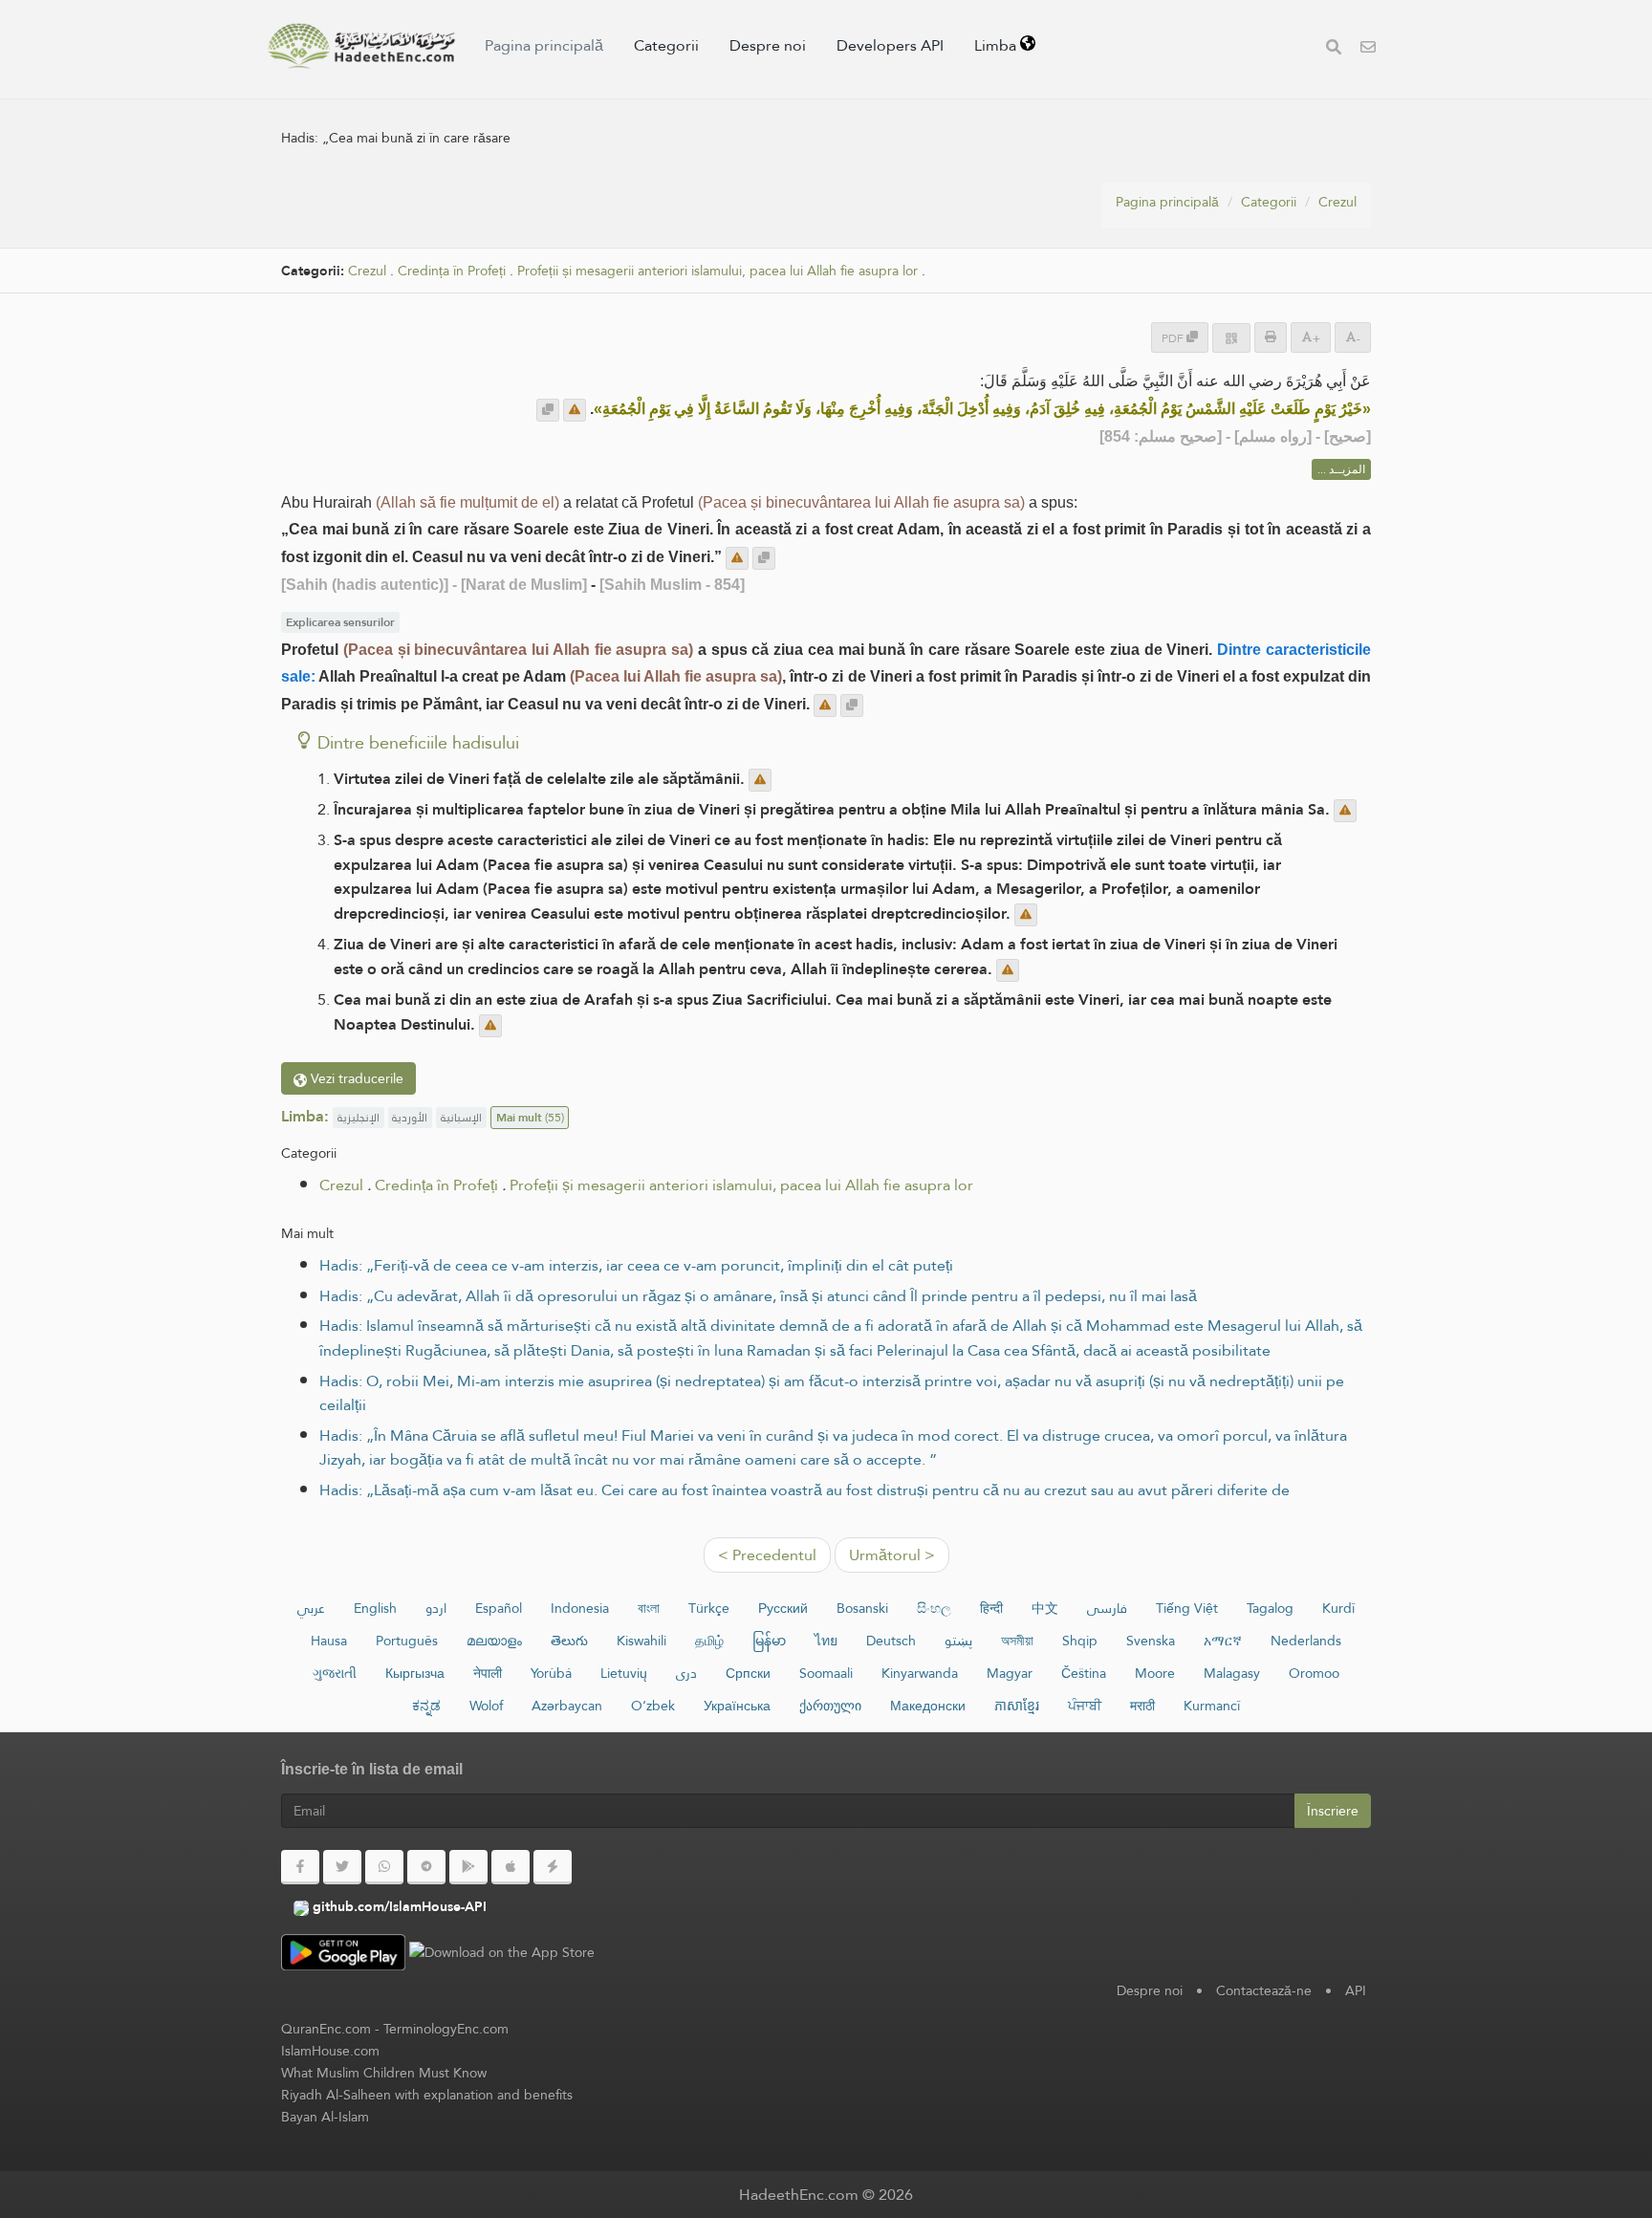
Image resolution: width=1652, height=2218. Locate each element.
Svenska (1151, 1641)
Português (407, 1641)
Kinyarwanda (920, 1673)
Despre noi (768, 45)
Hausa (329, 1641)
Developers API (890, 45)
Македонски (928, 1706)
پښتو (958, 1641)
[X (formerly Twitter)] (342, 1867)
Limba (997, 45)
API (1356, 1990)
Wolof (486, 1706)
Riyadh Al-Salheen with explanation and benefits (427, 2095)
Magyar (1010, 1673)
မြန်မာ (769, 1641)
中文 (1045, 1608)
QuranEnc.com (326, 2029)
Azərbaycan (567, 1706)
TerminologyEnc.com (446, 2029)
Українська (737, 1706)
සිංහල (934, 1608)
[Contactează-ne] (1368, 49)
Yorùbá (551, 1673)
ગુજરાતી (335, 1673)
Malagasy (1232, 1673)
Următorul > (892, 1555)
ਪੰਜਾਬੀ (1085, 1706)
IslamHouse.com (330, 2051)
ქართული (830, 1706)
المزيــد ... (1341, 469)
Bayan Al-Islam (325, 2117)
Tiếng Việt (1187, 1608)
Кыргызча (415, 1673)
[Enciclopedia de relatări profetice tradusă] (361, 46)
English (375, 1608)
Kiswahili (641, 1641)
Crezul (1337, 202)
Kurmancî (1212, 1706)
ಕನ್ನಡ (426, 1706)
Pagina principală (544, 45)
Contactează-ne (1264, 1990)
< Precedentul (767, 1555)
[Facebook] (300, 1867)
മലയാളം (494, 1641)
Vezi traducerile (355, 1078)
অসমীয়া (1017, 1641)
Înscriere (1333, 1811)
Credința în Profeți (452, 271)
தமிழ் (709, 1641)
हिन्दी (991, 1608)
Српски (748, 1673)
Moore (1155, 1673)
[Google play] (468, 1867)
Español (499, 1608)
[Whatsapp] (384, 1867)
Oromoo (1314, 1673)
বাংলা (649, 1608)
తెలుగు (569, 1641)
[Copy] (548, 410)
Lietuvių (624, 1673)
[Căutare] (1334, 49)
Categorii (666, 45)
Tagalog (1270, 1608)
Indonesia (580, 1608)
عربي (311, 1608)
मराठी (1142, 1706)
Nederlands (1306, 1641)
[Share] (1231, 338)
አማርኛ (1223, 1641)
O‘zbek (653, 1706)
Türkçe (709, 1608)
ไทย (826, 1641)
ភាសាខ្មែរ (1017, 1706)
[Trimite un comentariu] (575, 410)
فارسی (1107, 1608)
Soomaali (826, 1673)
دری (686, 1673)
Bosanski (862, 1608)
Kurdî (1338, 1608)
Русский (783, 1608)
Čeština (1084, 1673)
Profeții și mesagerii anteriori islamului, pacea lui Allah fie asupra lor (717, 271)
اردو (436, 1608)
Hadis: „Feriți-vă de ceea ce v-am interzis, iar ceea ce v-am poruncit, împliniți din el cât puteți (636, 1265)
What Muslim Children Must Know (384, 2073)
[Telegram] (426, 1867)
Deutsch (891, 1641)
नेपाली (488, 1673)
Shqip (1080, 1641)
